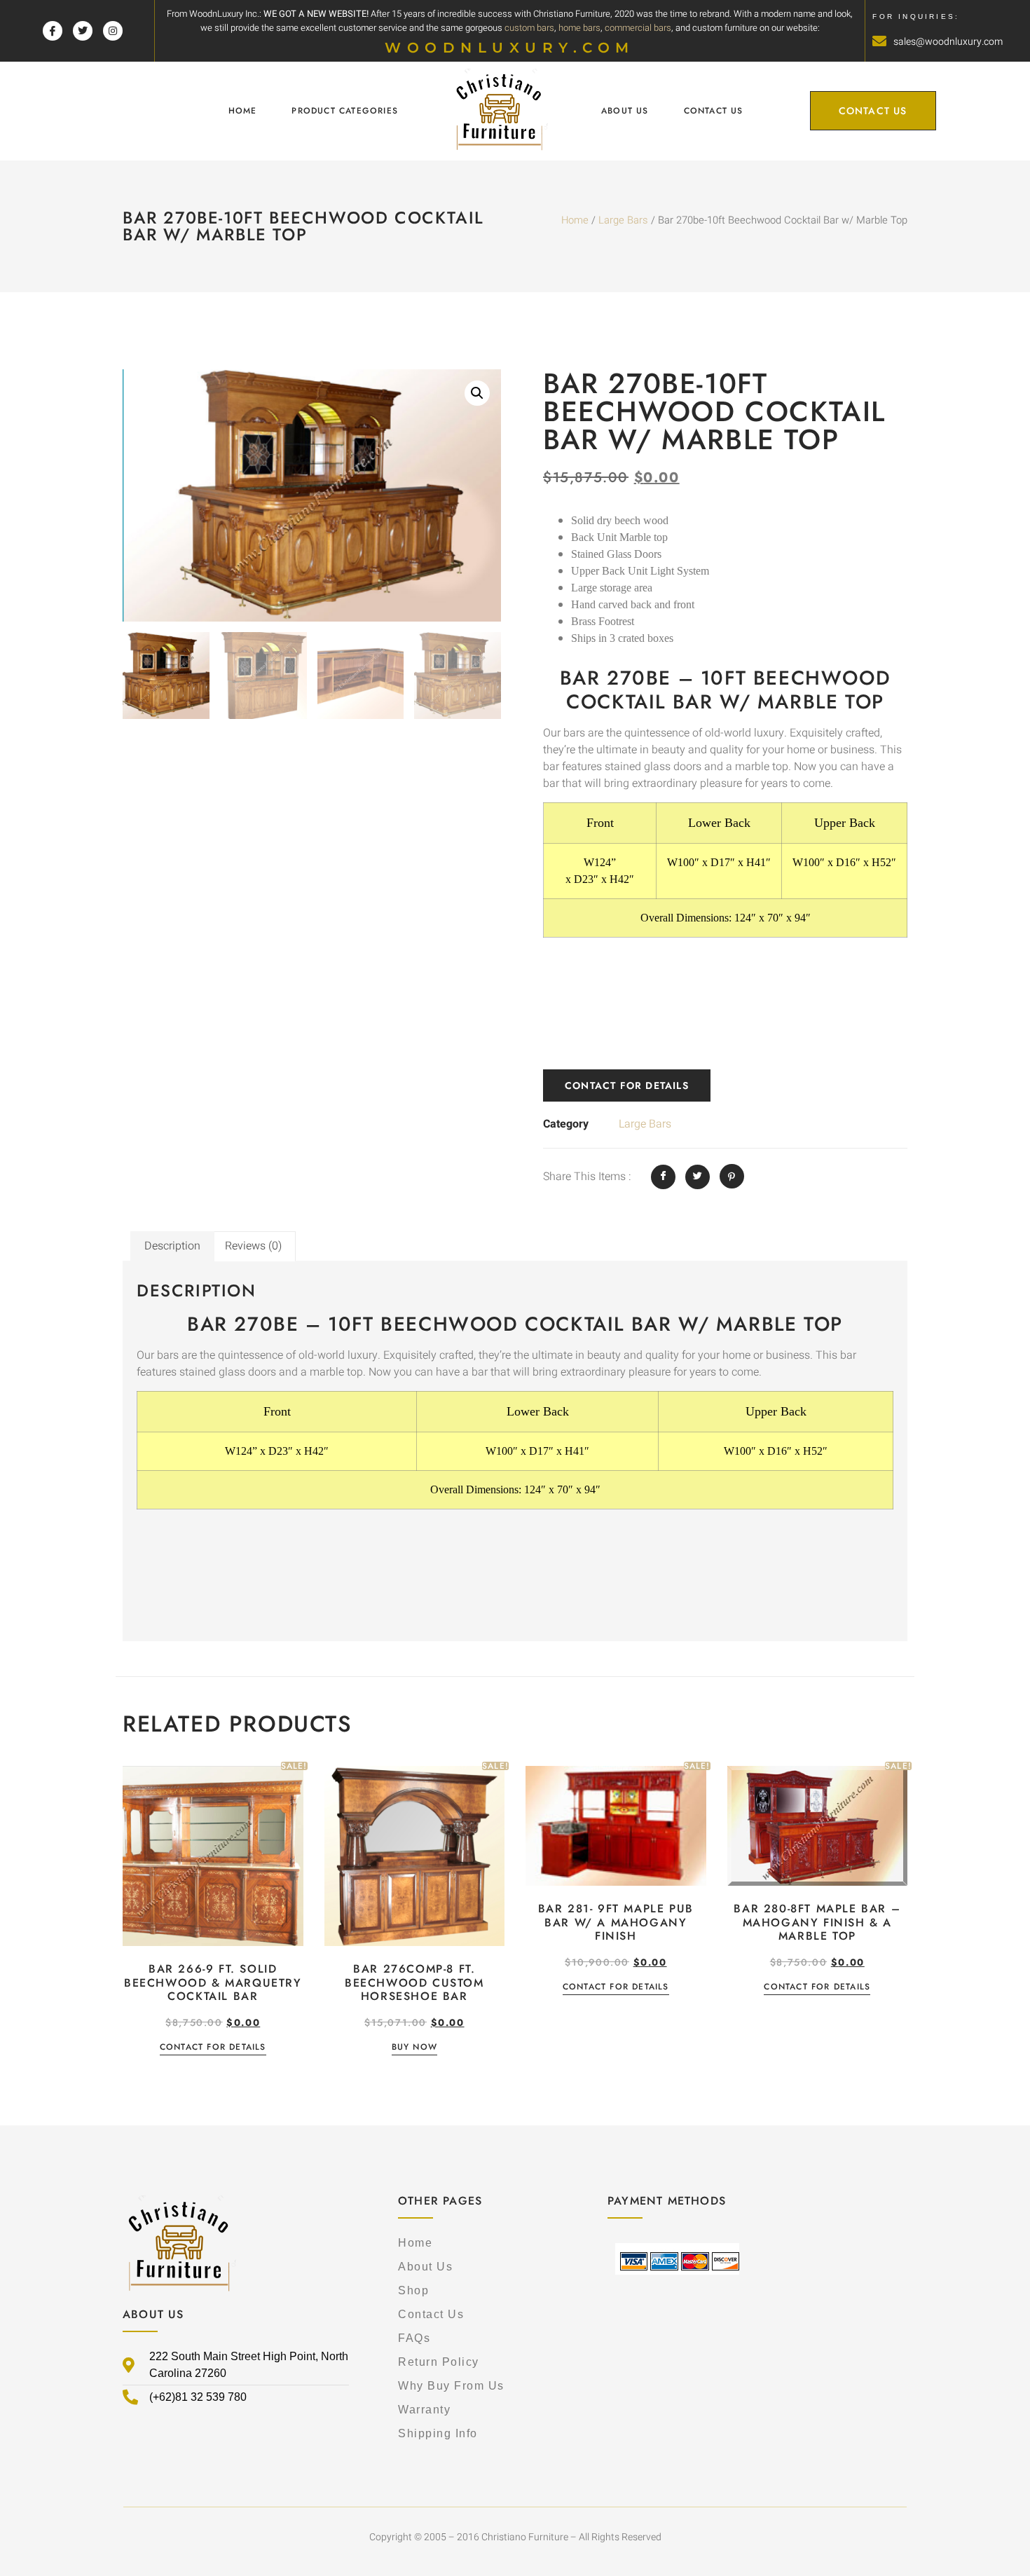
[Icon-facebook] (53, 31)
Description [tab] (172, 1246)
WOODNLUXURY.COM (510, 48)
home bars (579, 28)
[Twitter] (83, 31)
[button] (477, 393)
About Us (625, 111)
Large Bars (623, 220)
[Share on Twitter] (698, 1177)
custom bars (529, 28)
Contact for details (627, 1085)
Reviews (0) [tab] (253, 1246)
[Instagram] (113, 31)
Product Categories (345, 111)
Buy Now (414, 2048)
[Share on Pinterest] (732, 1176)
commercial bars (638, 28)
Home (243, 111)
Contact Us (714, 111)
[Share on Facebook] (663, 1177)
